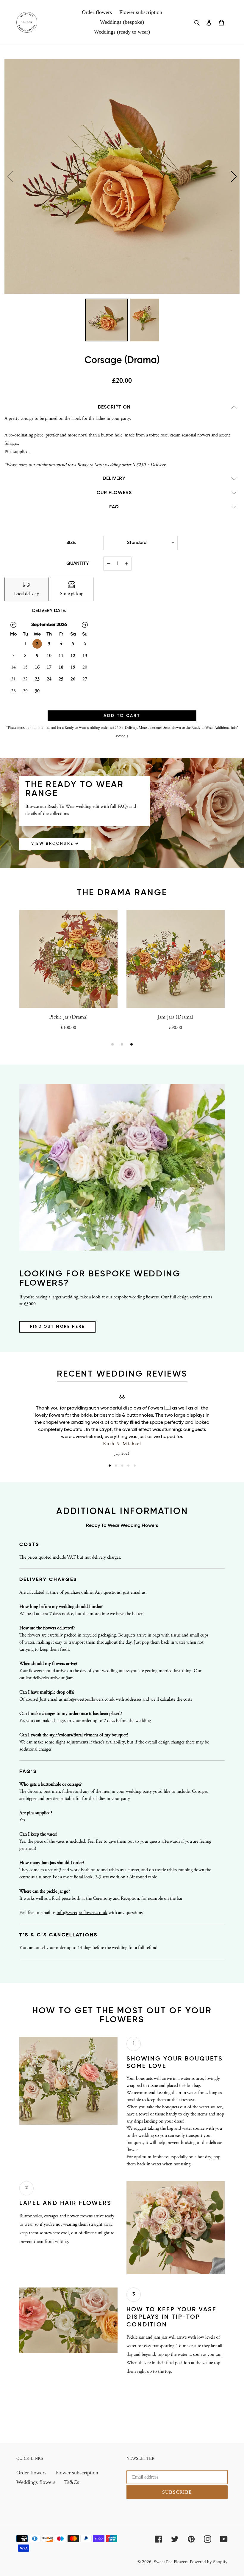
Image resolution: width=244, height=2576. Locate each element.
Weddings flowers (36, 2482)
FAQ (114, 507)
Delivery (114, 479)
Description (114, 407)
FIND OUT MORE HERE (57, 1327)
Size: (71, 543)
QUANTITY (78, 564)
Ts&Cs (72, 2482)
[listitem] (26, 589)
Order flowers (31, 2473)
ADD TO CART (122, 716)
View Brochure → (55, 844)
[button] (234, 176)
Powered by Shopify (209, 2562)
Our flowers (114, 493)
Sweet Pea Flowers (171, 2562)
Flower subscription (77, 2473)
